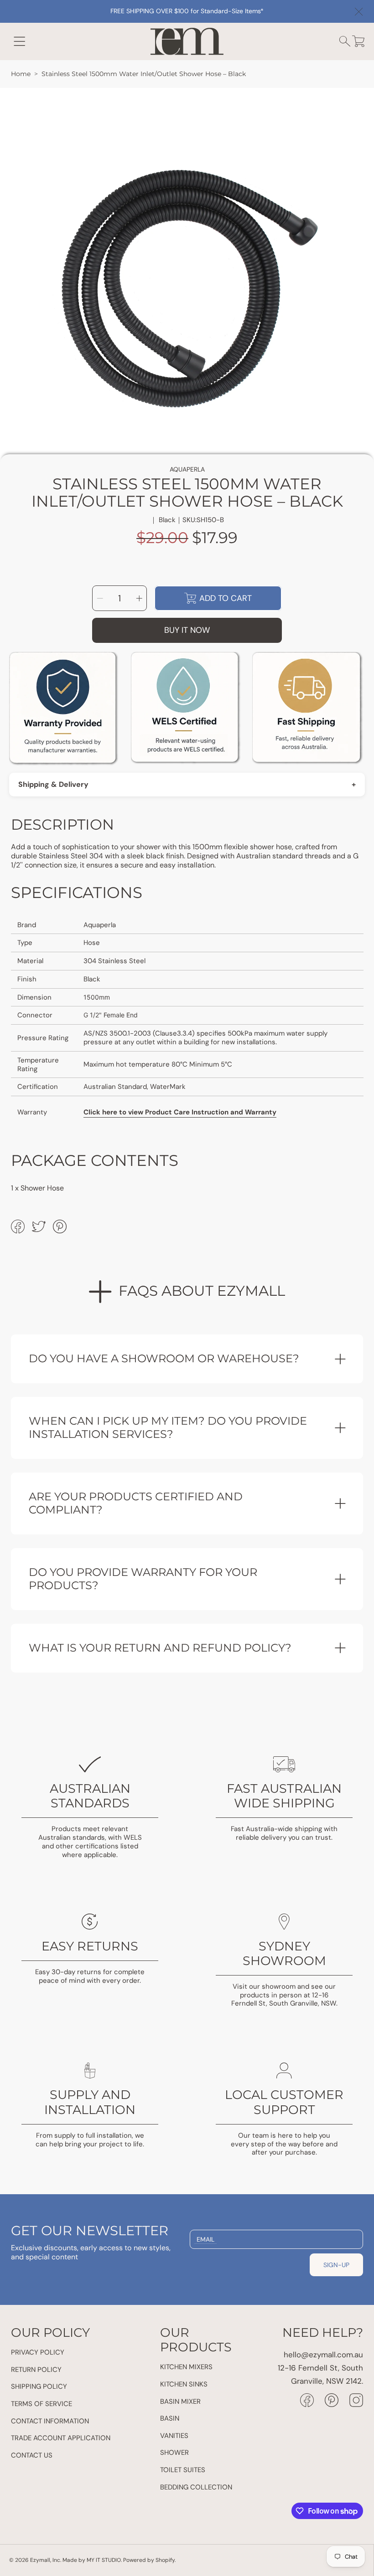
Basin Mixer (180, 2402)
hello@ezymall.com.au (323, 2355)
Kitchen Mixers (186, 2367)
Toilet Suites (183, 2470)
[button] (20, 41)
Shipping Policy (39, 2386)
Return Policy (36, 2370)
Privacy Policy (38, 2352)
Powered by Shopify (149, 2560)
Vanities (174, 2436)
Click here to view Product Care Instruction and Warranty (180, 1112)
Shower (174, 2453)
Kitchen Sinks (184, 2384)
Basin (170, 2418)
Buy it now (187, 630)
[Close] (359, 12)
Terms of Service (42, 2404)
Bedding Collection (196, 2487)
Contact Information (50, 2421)
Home (21, 74)
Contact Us (32, 2455)
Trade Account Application (61, 2438)
